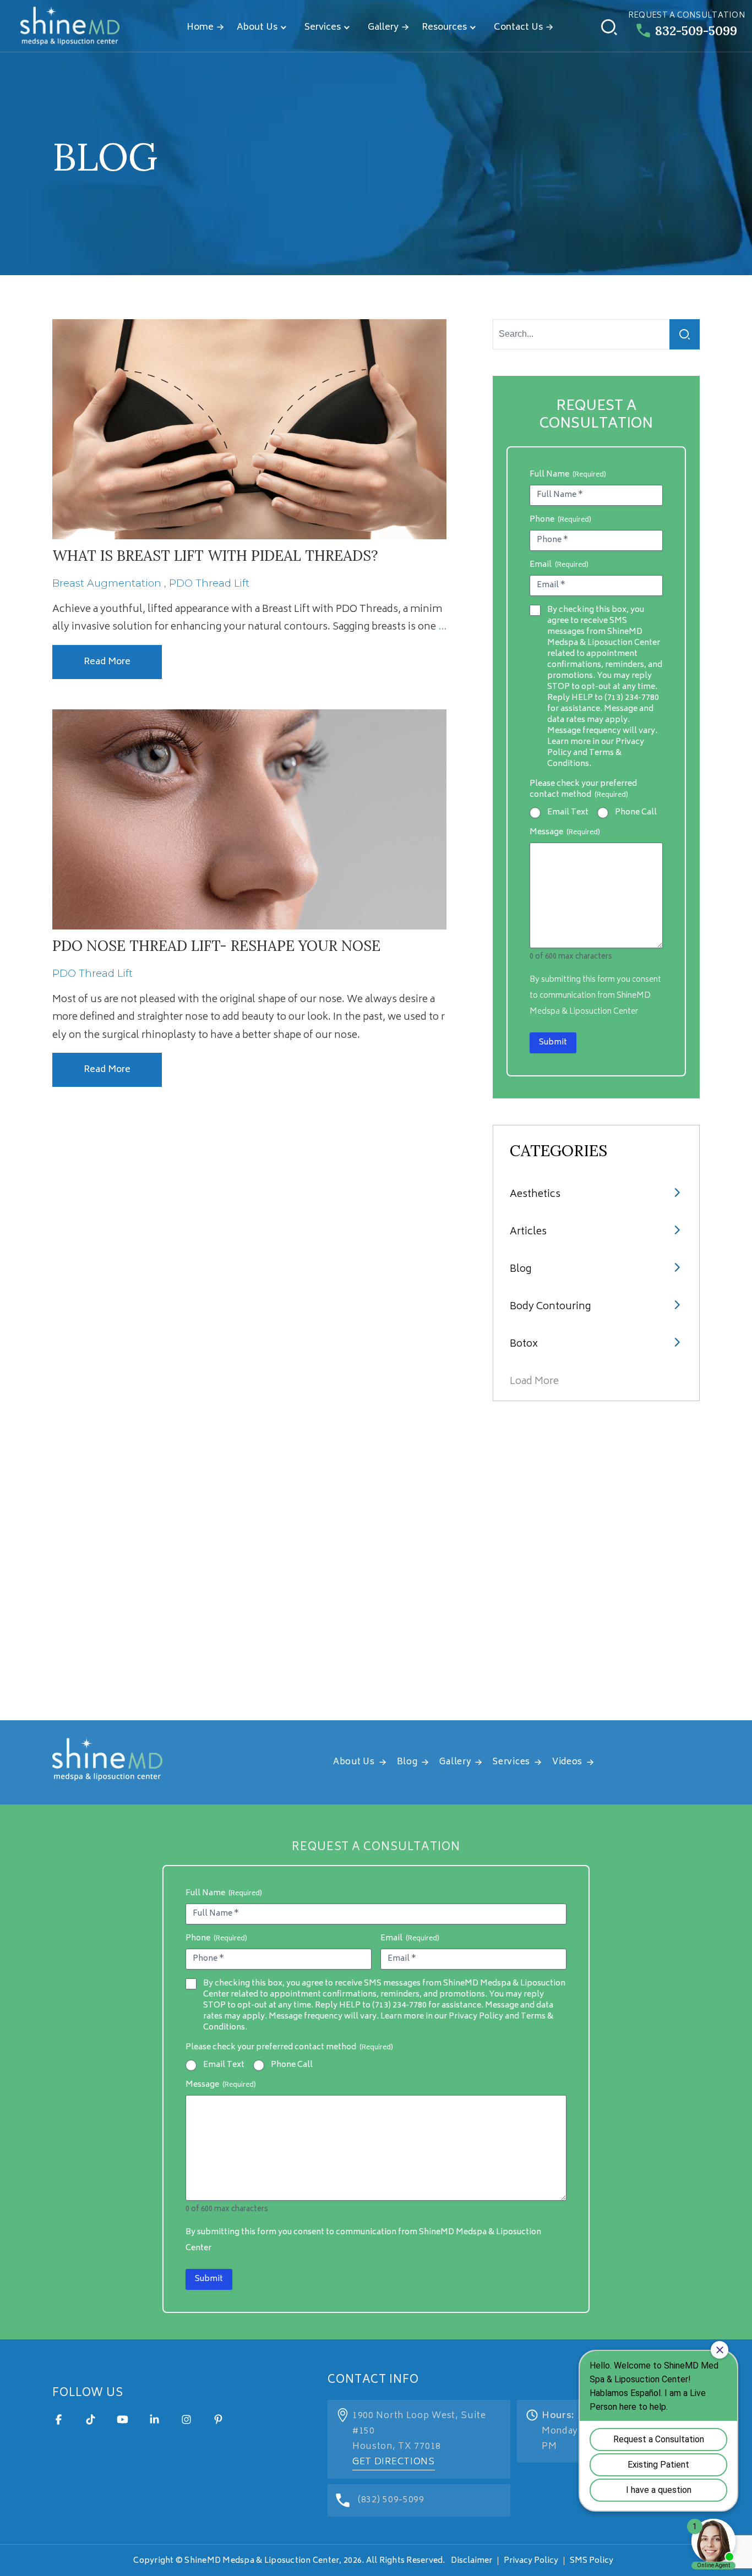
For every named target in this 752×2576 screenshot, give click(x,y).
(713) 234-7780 (632, 698)
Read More (107, 662)
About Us (257, 28)
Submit (553, 1043)
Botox (524, 1344)
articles (528, 1232)
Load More (534, 1382)
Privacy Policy (531, 2561)
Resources (444, 28)
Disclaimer (472, 2561)
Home (200, 28)
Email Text (568, 813)
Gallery (383, 28)
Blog (521, 1270)
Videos (567, 1762)
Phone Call (636, 813)
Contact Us (518, 28)
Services (323, 28)
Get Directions (394, 2462)
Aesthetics (535, 1195)
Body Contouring (550, 1307)
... (442, 627)
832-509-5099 (696, 31)
